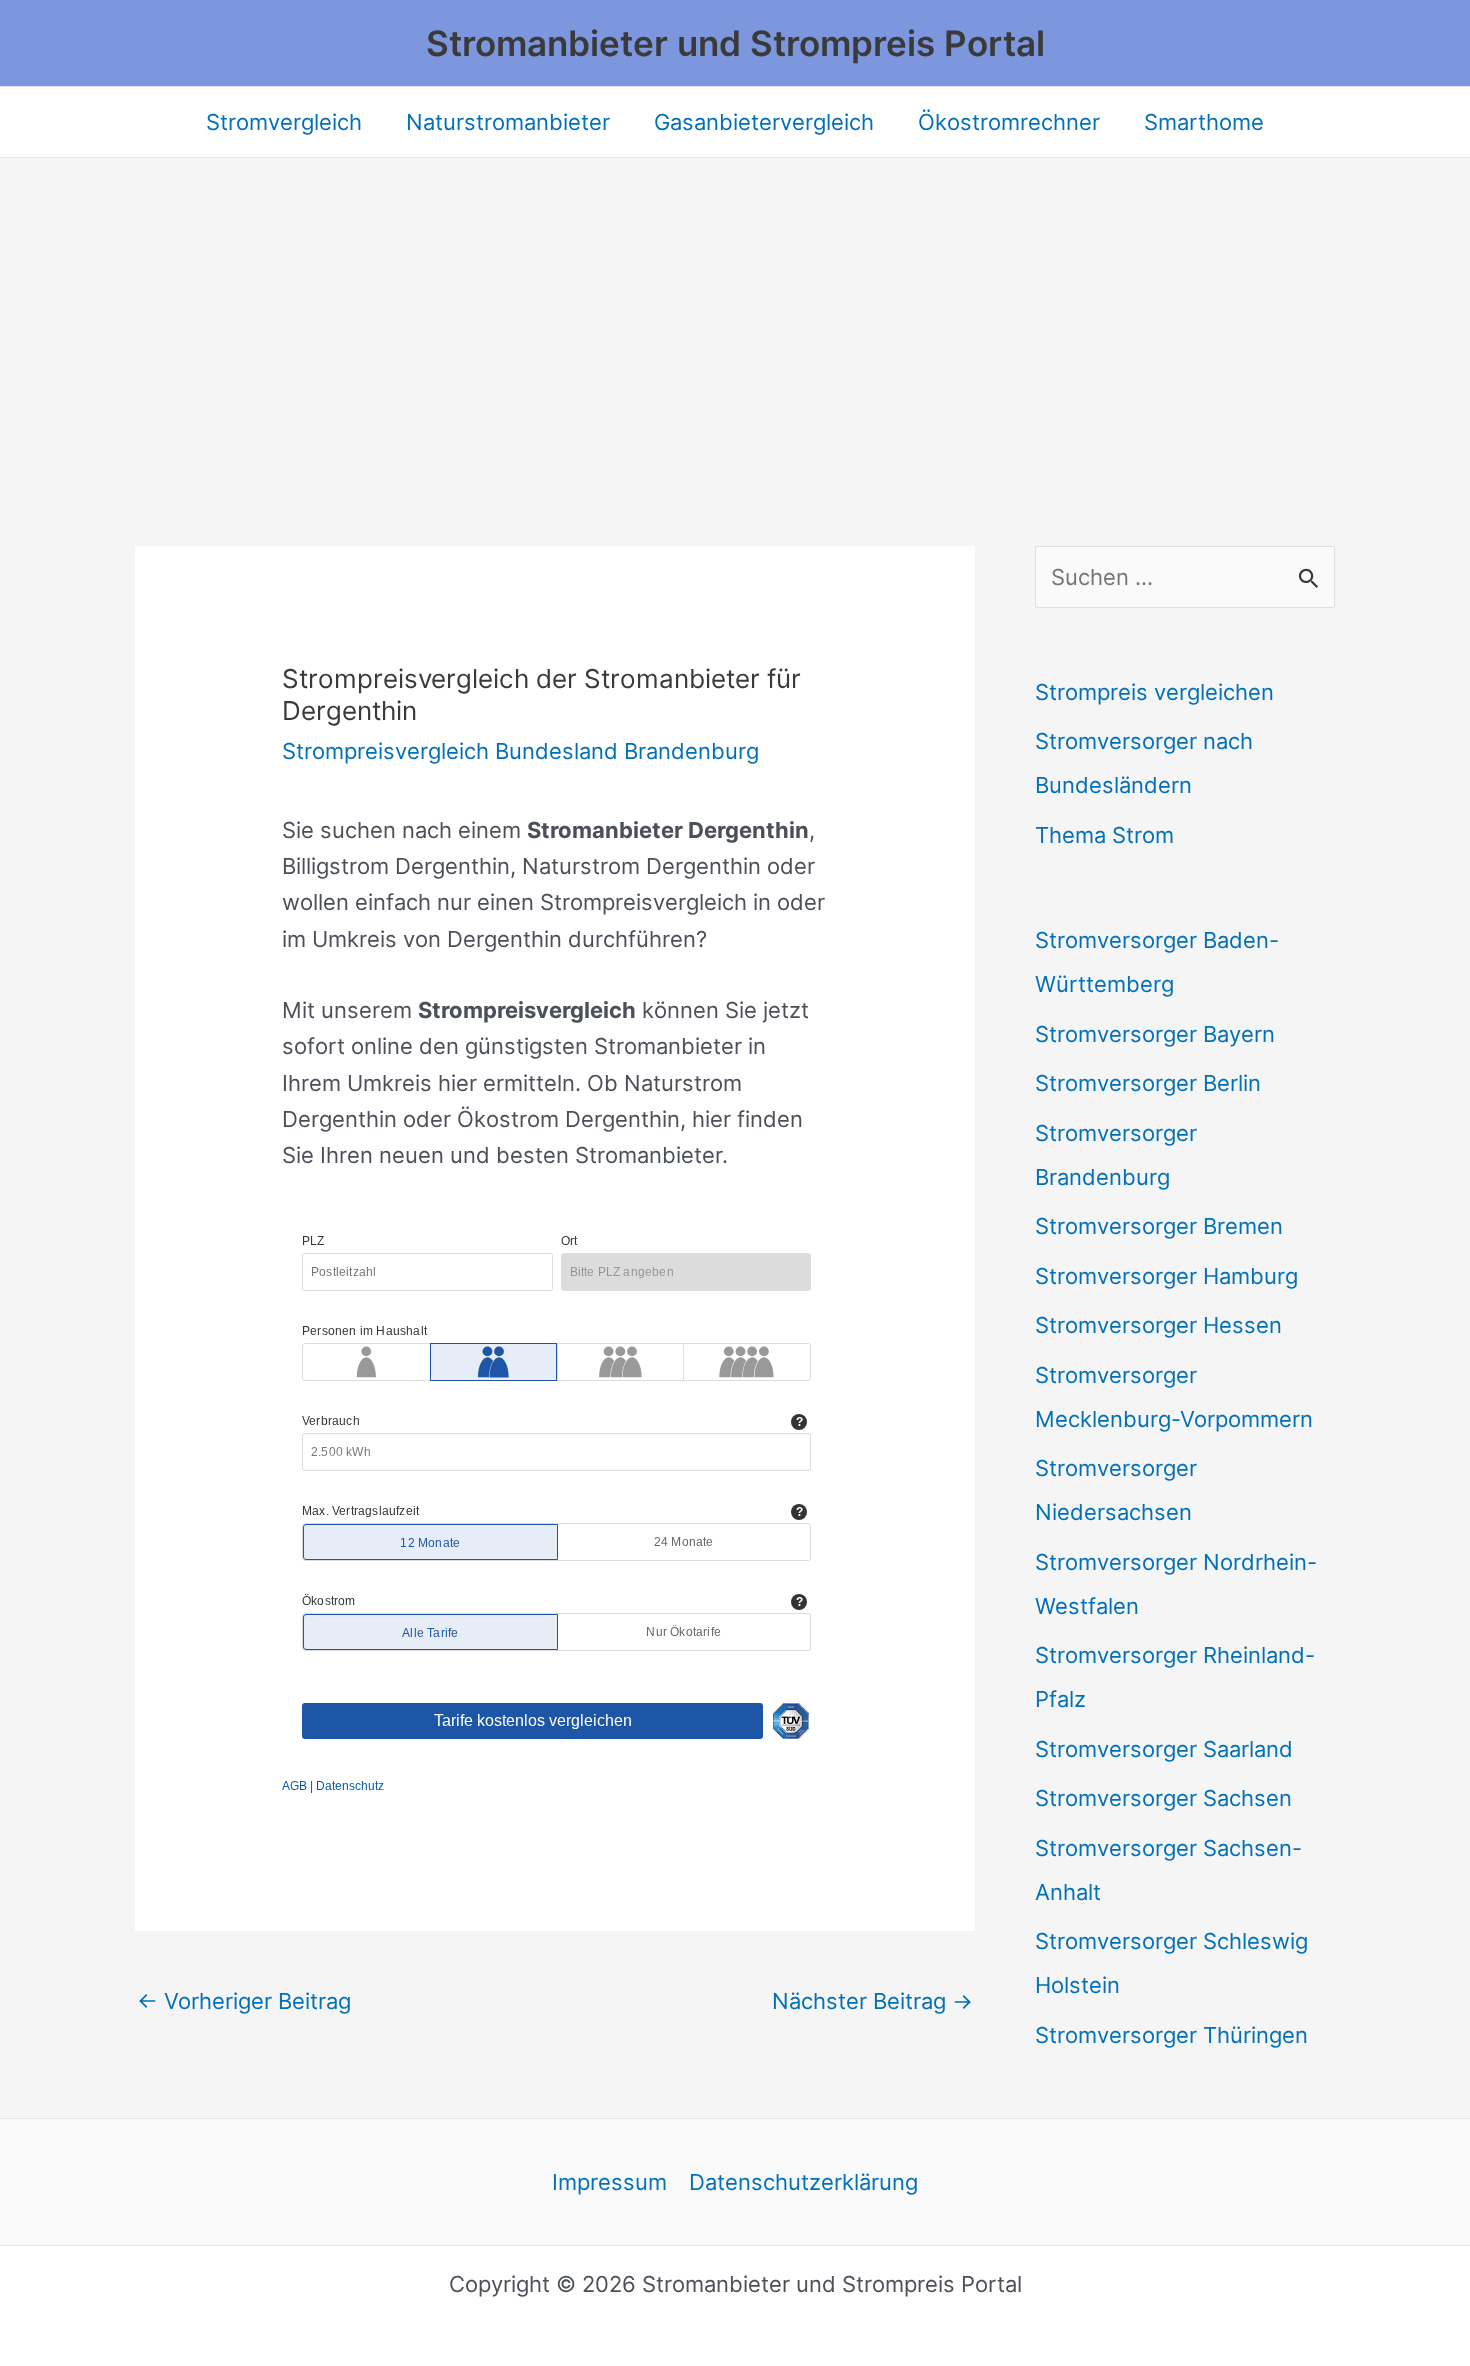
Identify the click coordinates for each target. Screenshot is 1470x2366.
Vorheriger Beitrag (244, 2001)
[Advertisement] (735, 308)
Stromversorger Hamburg (1166, 1276)
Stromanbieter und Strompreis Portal (735, 43)
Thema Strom (1104, 835)
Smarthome (1204, 122)
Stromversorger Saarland (1164, 1749)
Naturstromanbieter (508, 122)
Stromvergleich (284, 122)
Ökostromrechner (1009, 122)
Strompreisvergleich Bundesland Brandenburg (520, 751)
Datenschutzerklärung (803, 2182)
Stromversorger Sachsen (1163, 1798)
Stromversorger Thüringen (1171, 2035)
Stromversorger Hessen (1158, 1325)
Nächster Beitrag (872, 2001)
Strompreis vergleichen (1154, 692)
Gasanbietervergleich (764, 122)
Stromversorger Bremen (1159, 1226)
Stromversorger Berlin (1148, 1083)
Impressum (609, 2182)
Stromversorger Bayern (1155, 1034)
